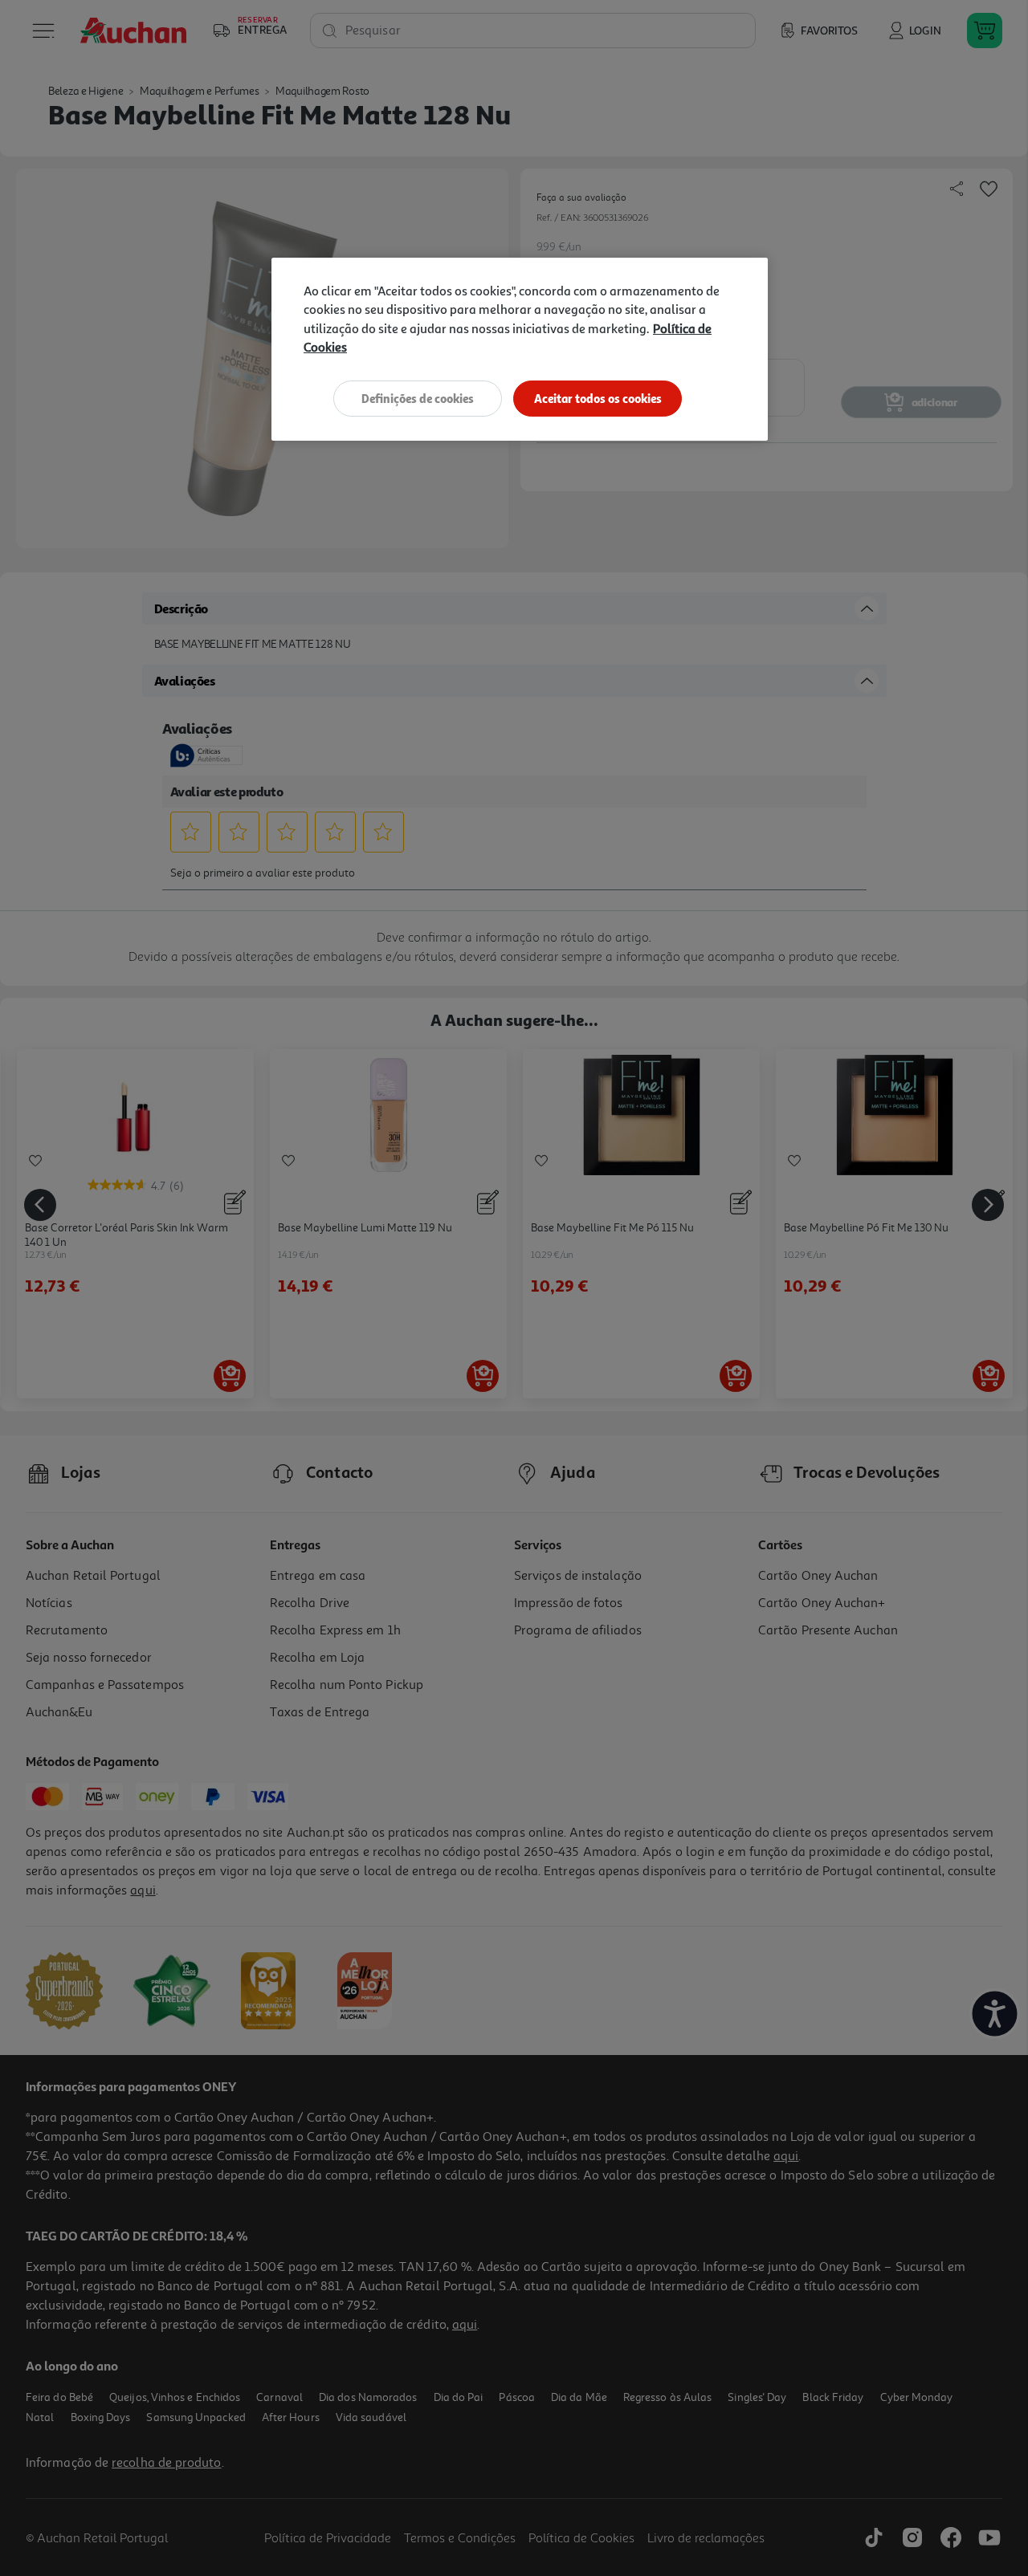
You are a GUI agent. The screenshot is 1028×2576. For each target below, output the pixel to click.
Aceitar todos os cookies (598, 399)
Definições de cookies (418, 399)
